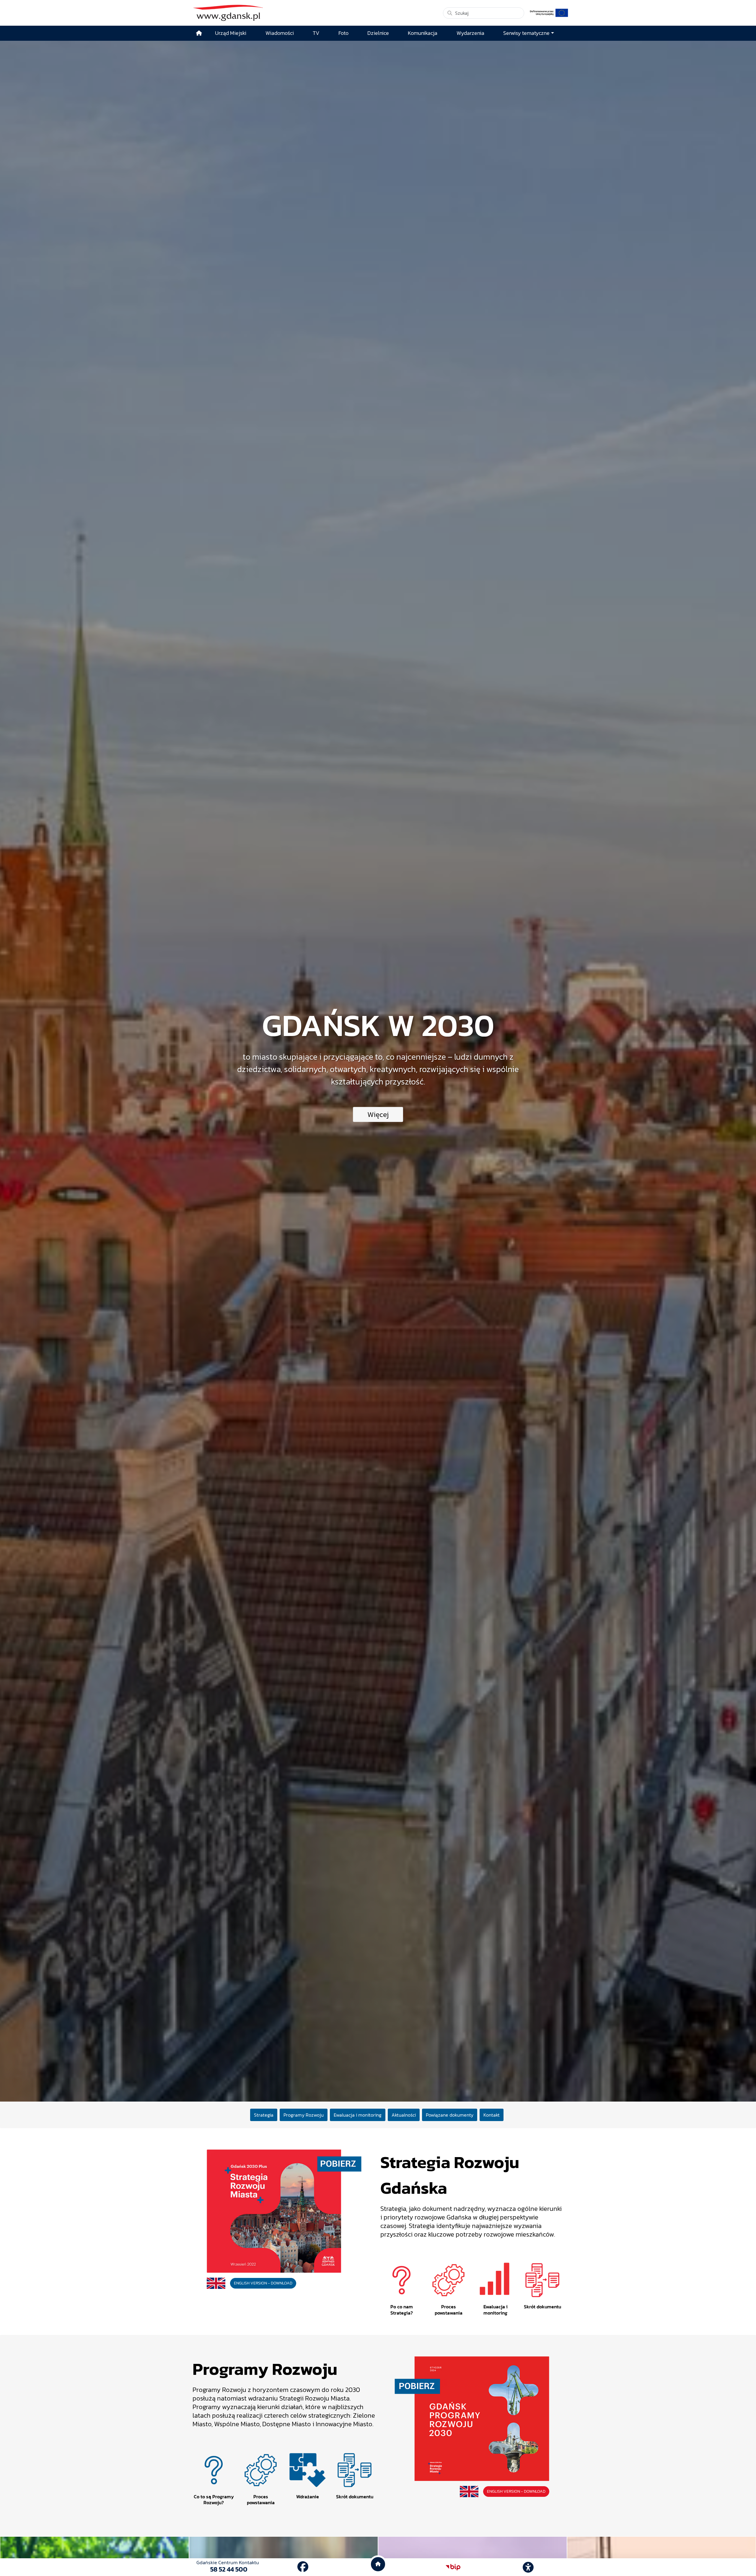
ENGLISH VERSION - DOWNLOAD (263, 2283)
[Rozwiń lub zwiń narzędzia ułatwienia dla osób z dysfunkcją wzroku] (528, 2567)
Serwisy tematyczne (526, 33)
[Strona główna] (199, 33)
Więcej (378, 1114)
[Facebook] (303, 2567)
